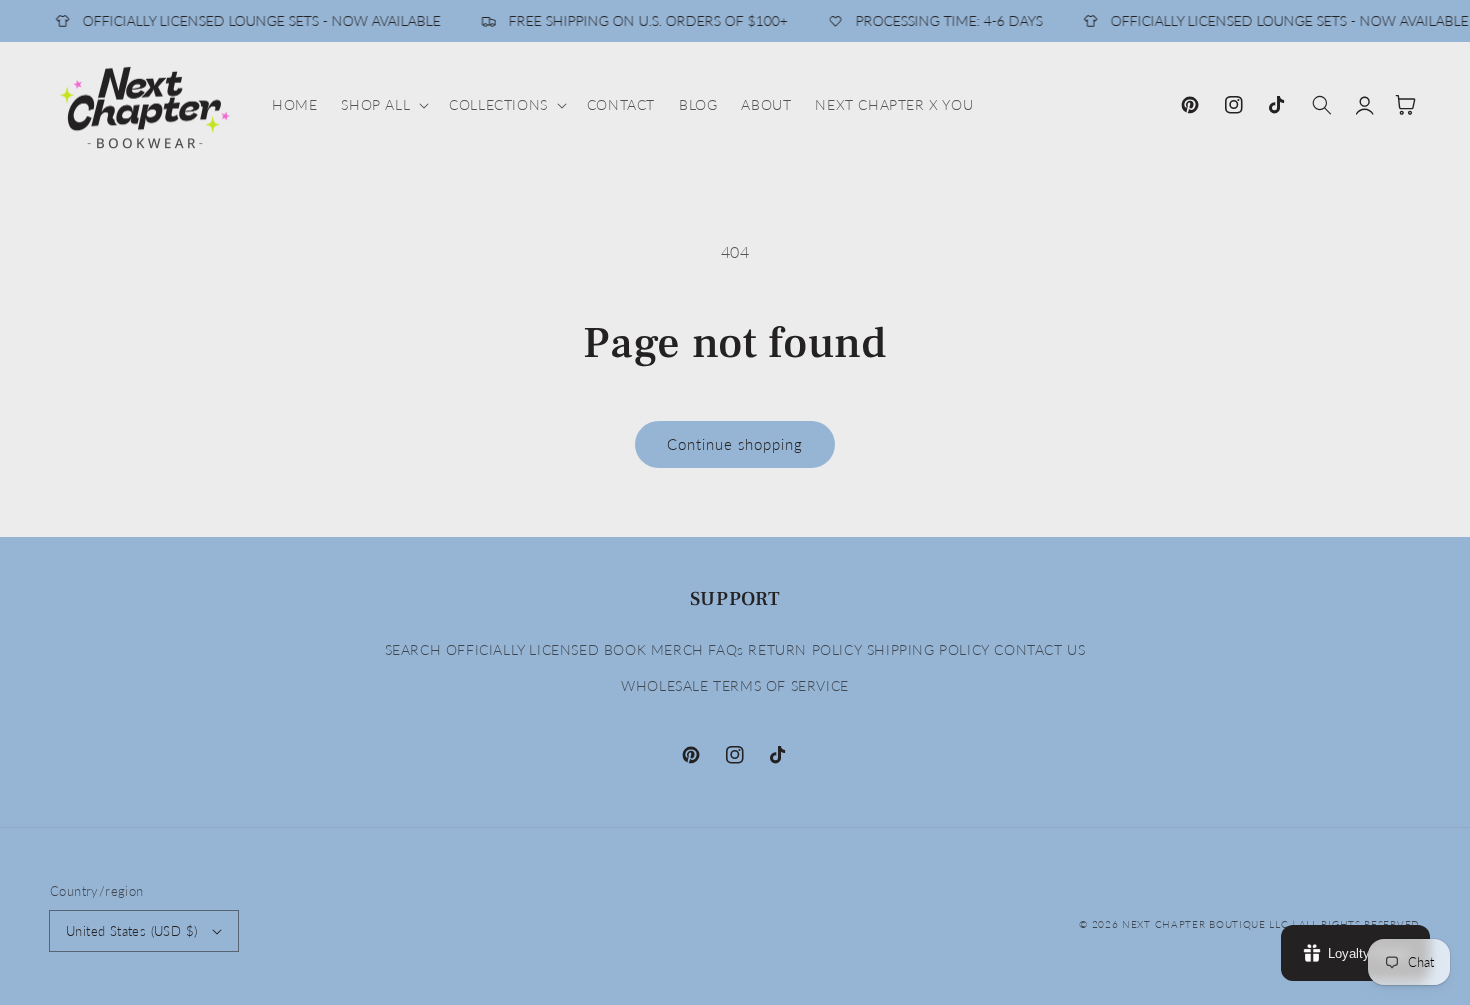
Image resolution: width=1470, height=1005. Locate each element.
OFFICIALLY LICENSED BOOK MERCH (575, 649)
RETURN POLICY (805, 649)
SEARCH (413, 649)
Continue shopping (735, 444)
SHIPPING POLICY (928, 649)
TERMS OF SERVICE (781, 685)
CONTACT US (1039, 649)
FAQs (725, 649)
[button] (383, 105)
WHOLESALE (664, 685)
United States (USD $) (131, 931)
